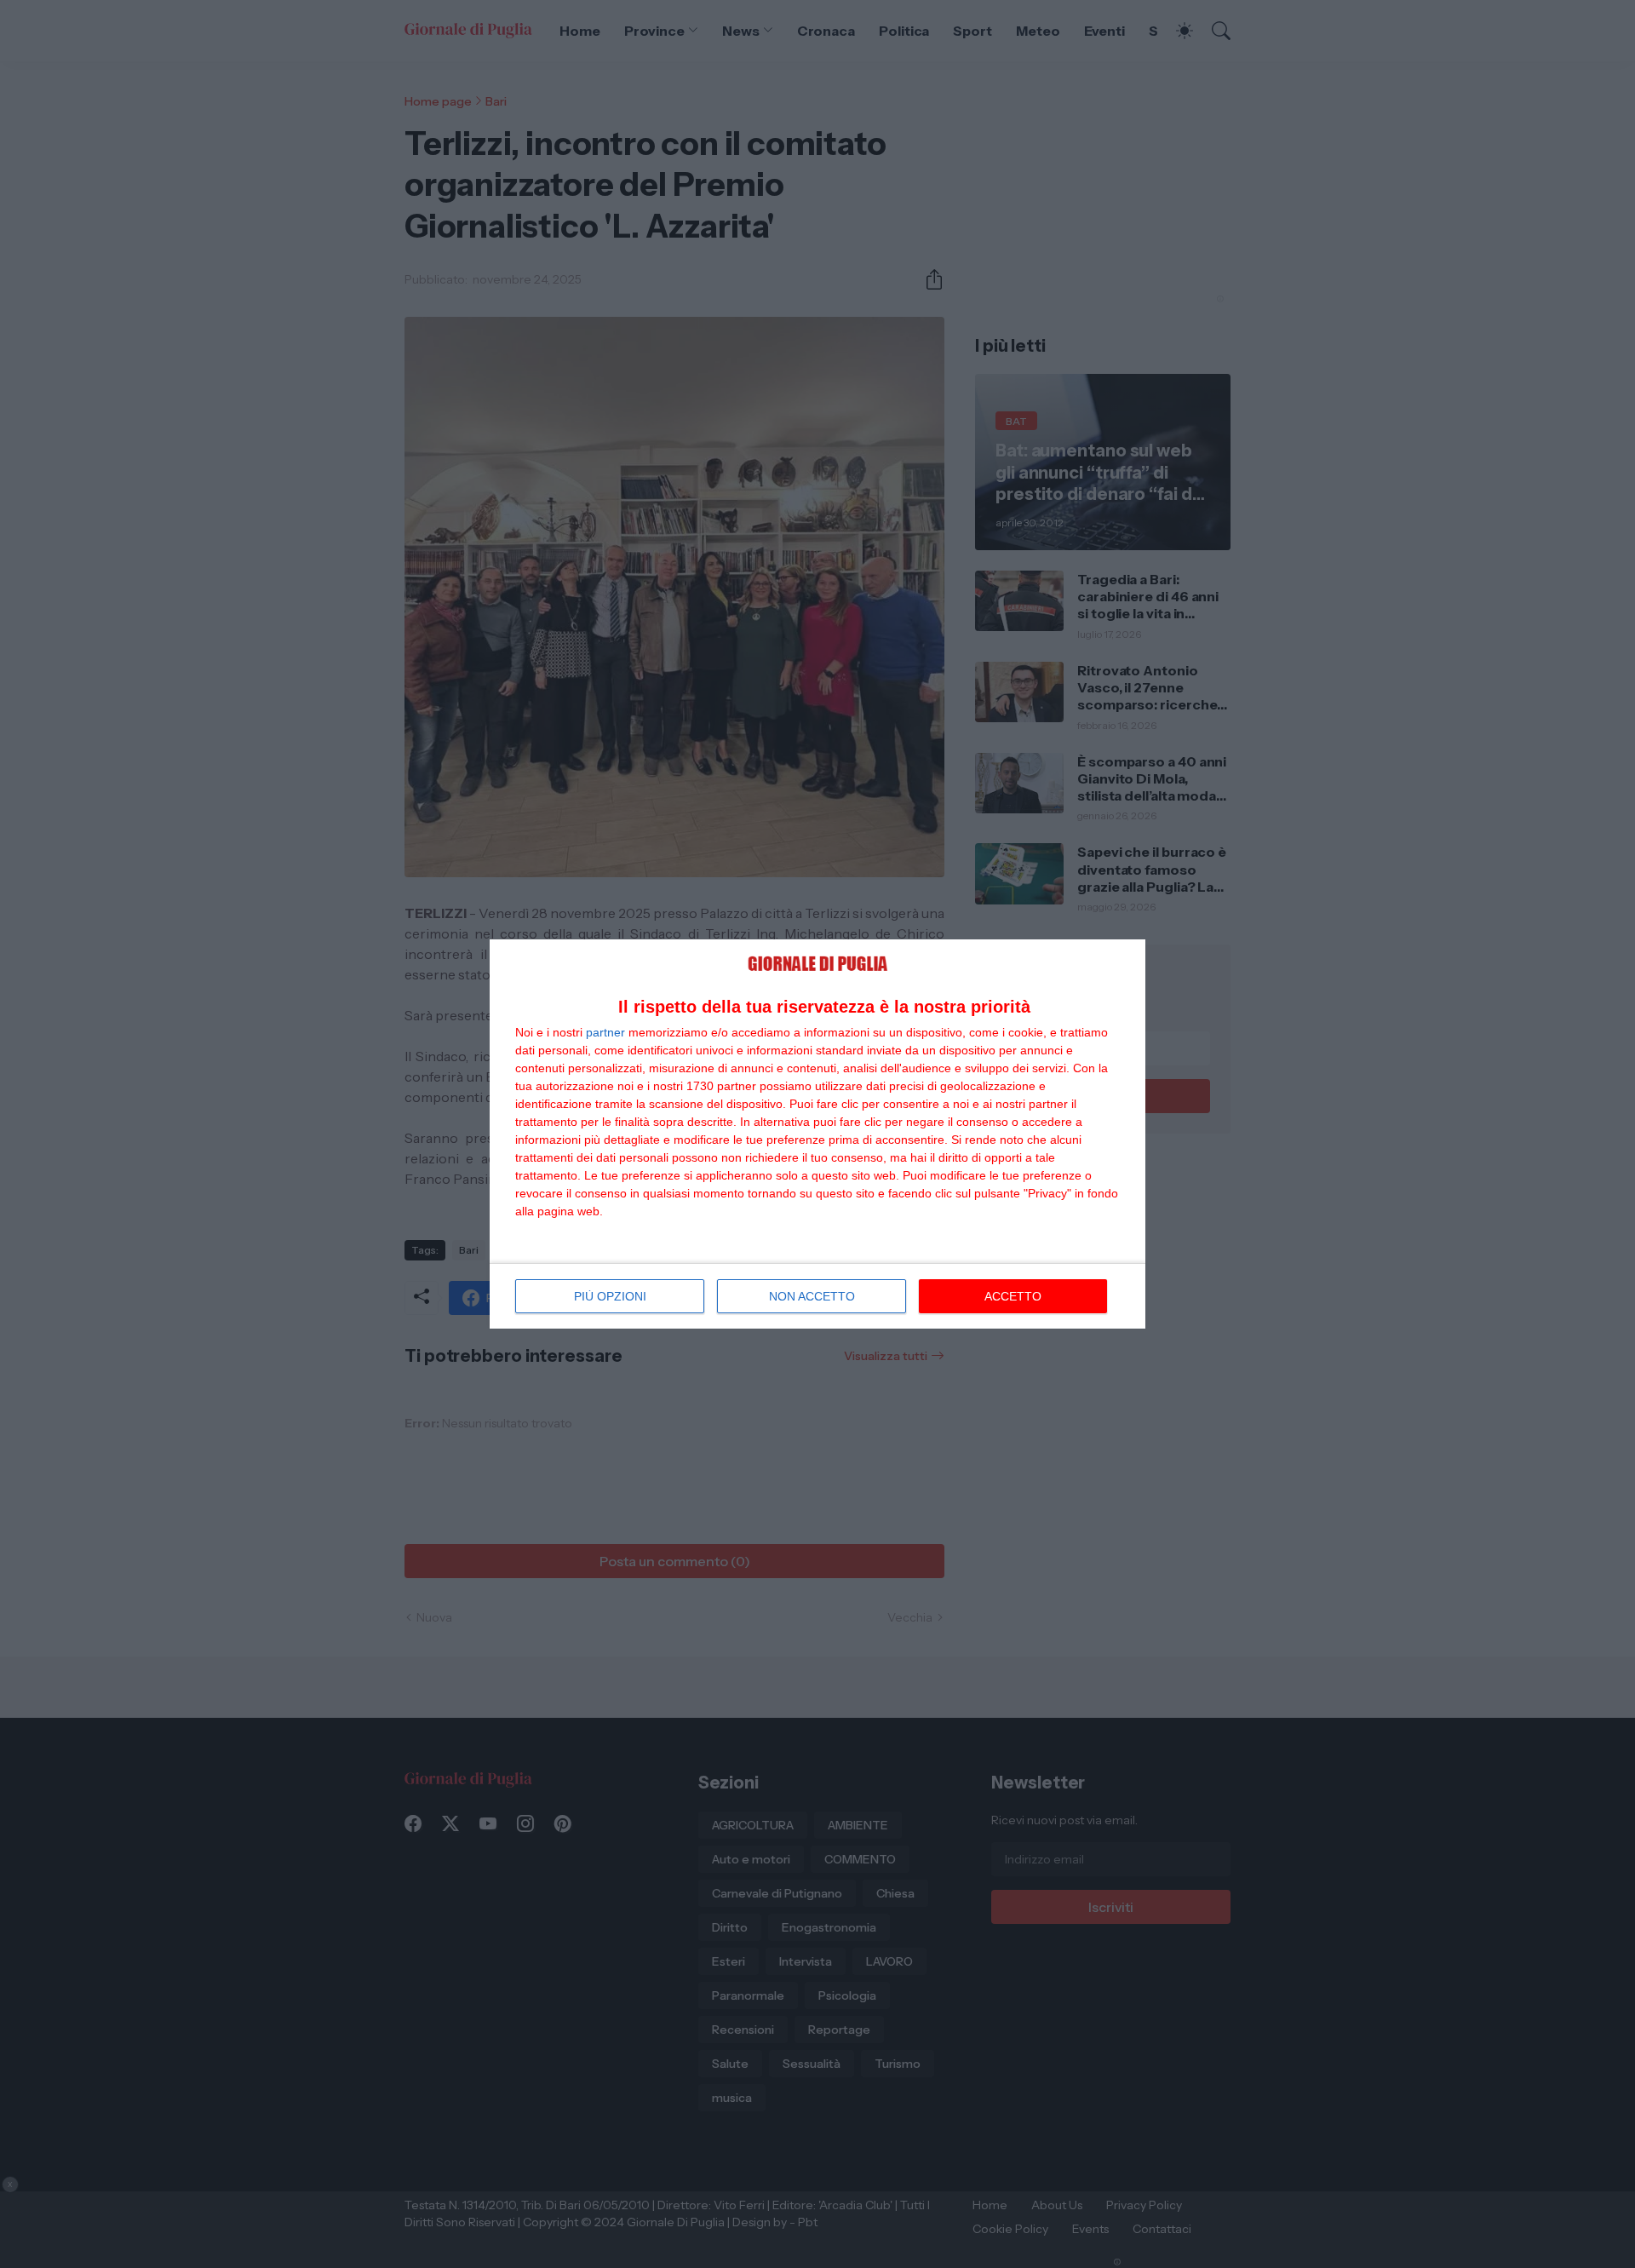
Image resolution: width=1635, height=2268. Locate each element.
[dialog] (817, 1134)
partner (605, 1032)
